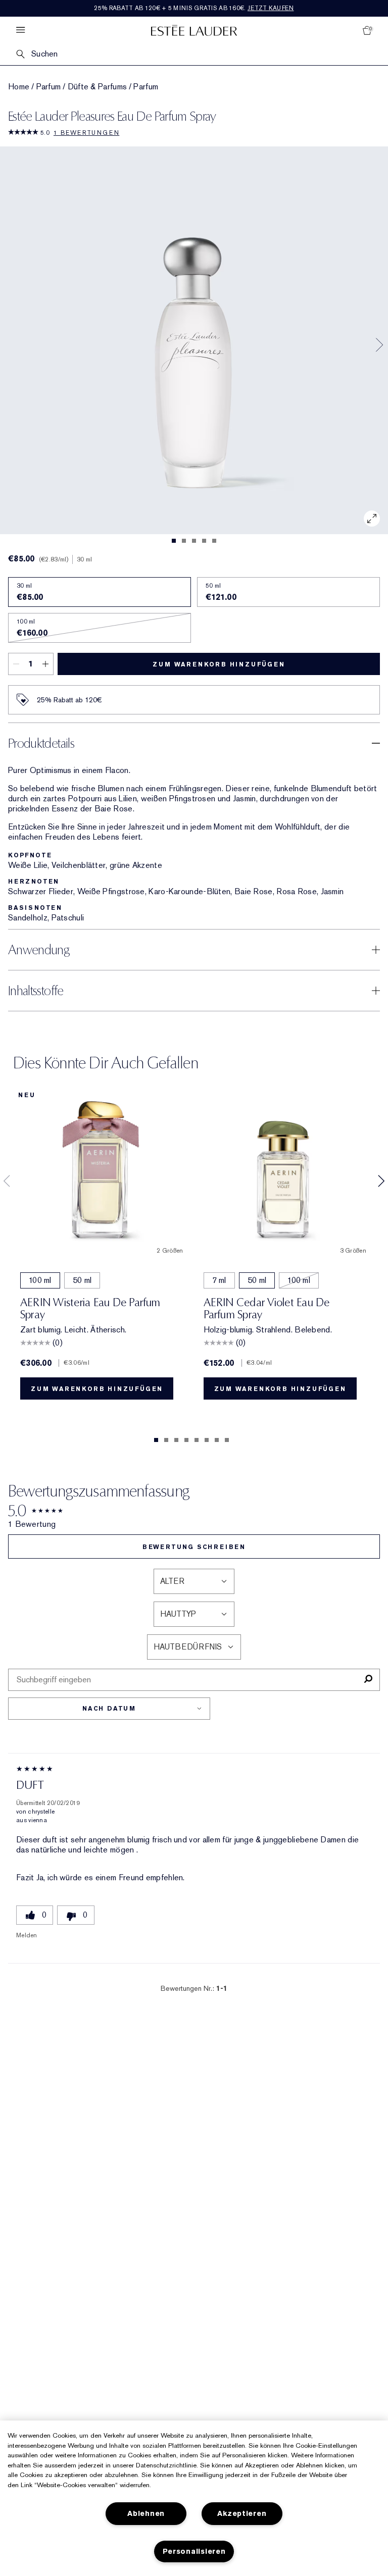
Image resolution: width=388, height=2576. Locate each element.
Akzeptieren (242, 2514)
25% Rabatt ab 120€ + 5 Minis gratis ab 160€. (194, 8)
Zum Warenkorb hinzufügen (219, 664)
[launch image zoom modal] (372, 519)
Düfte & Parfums (98, 87)
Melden (27, 1935)
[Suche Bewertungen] (368, 1680)
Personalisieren (194, 2552)
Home (19, 87)
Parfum (49, 87)
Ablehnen (146, 2514)
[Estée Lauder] (194, 30)
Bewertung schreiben (194, 1547)
